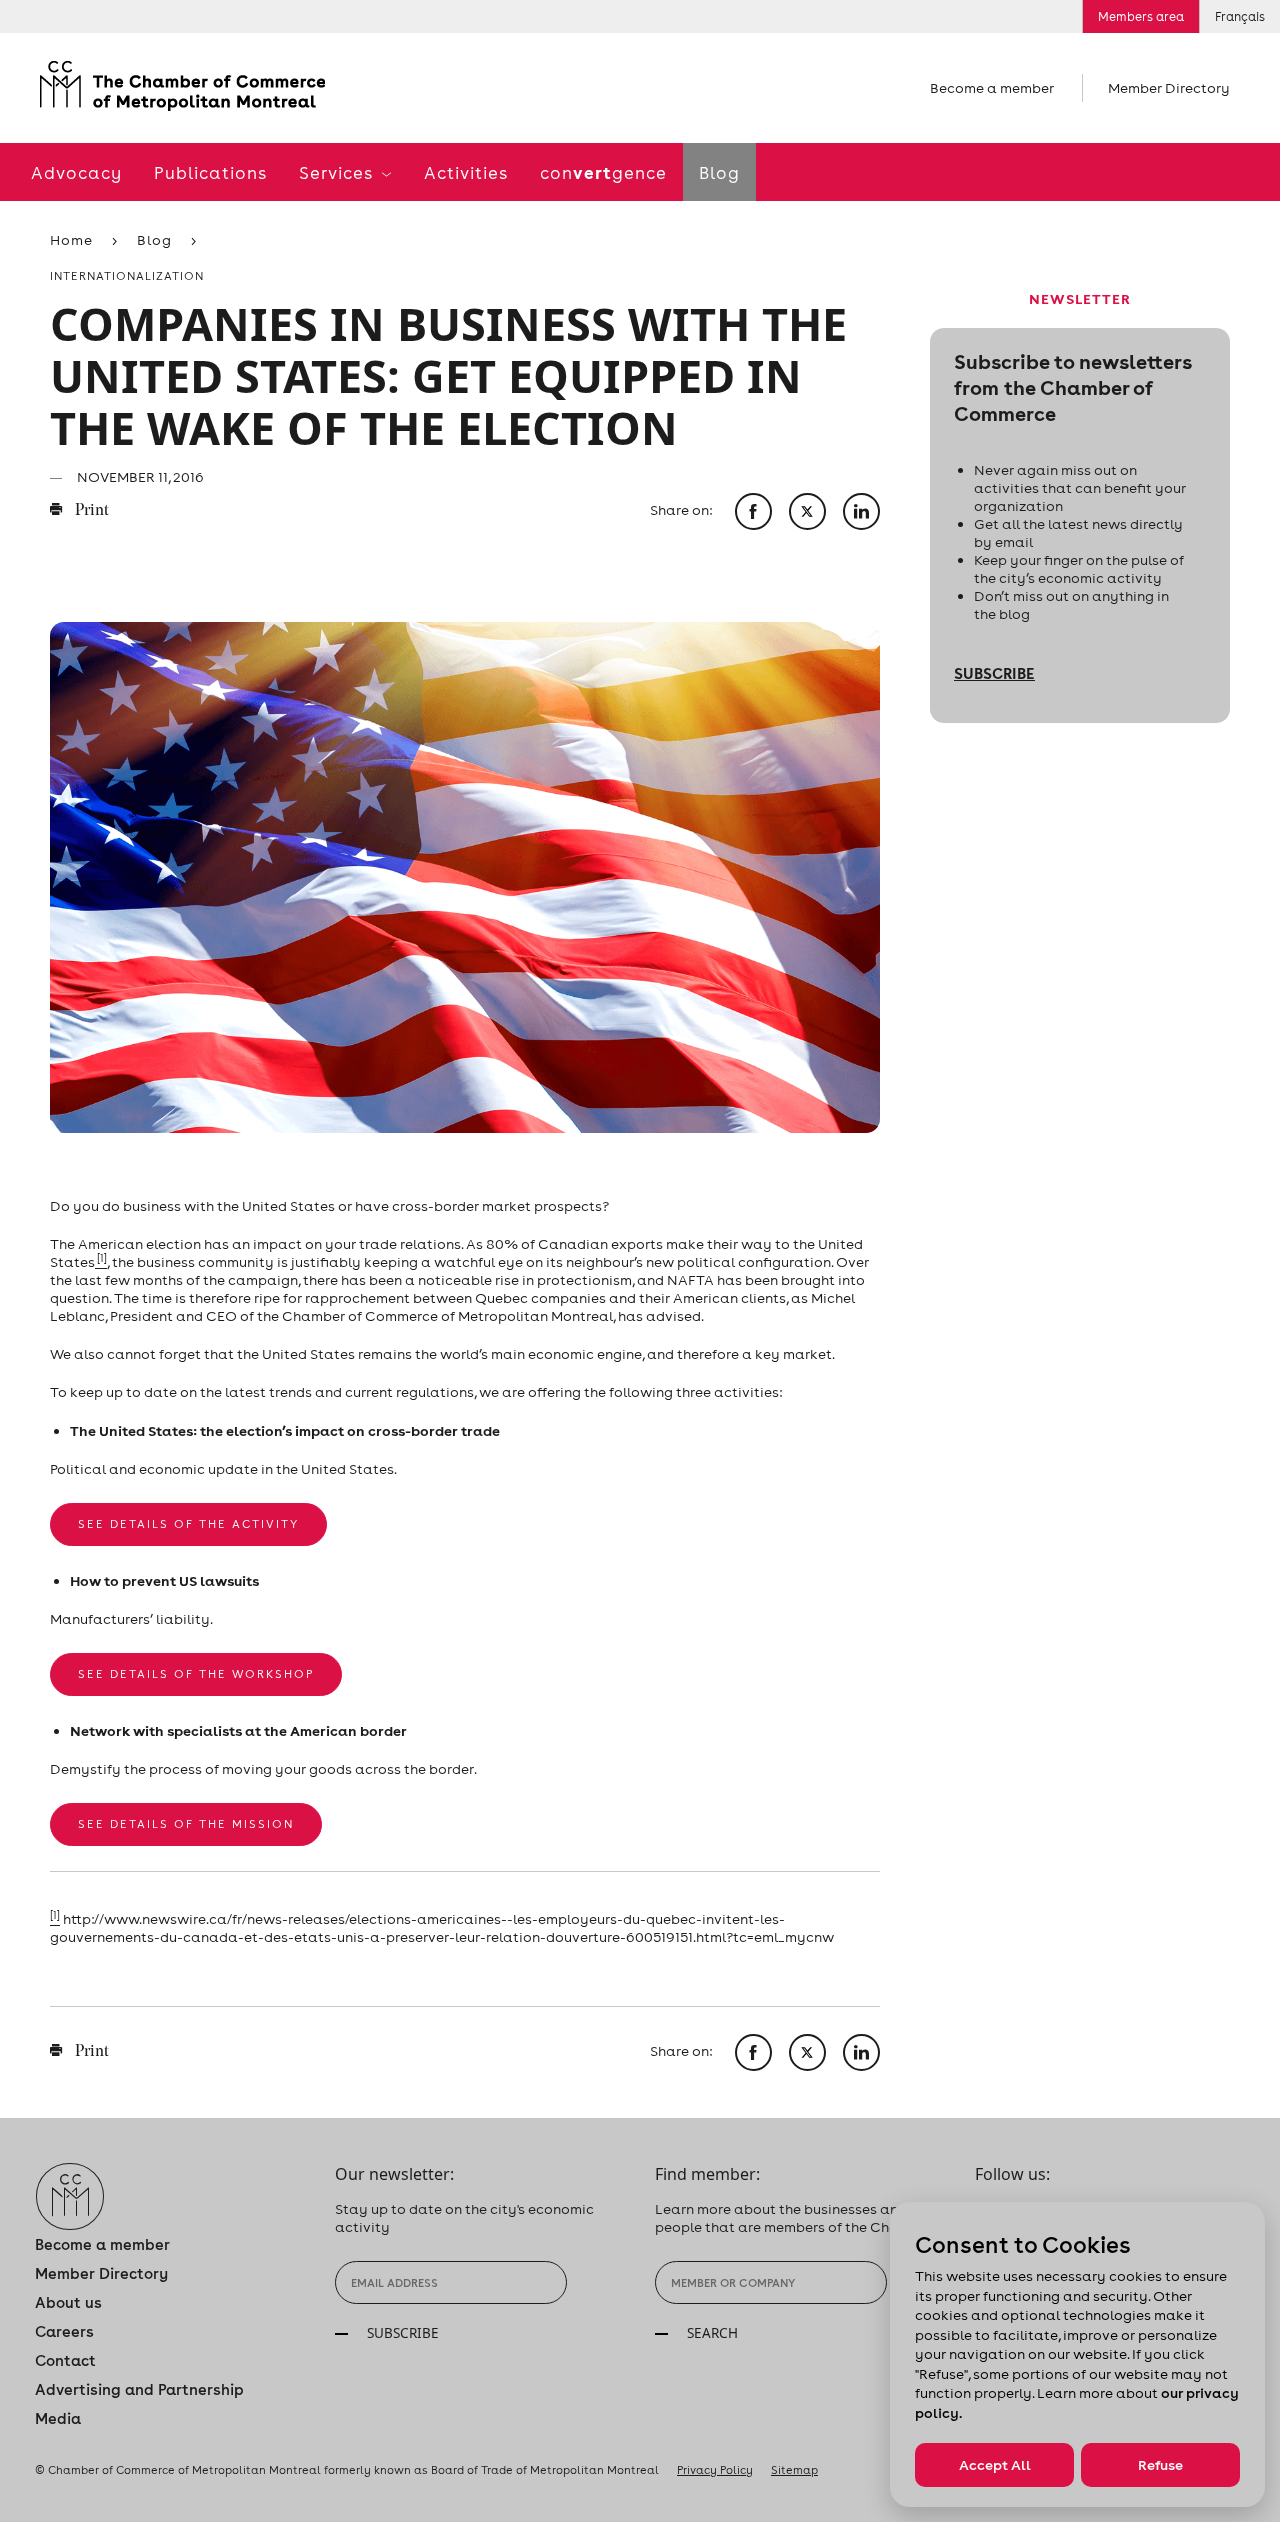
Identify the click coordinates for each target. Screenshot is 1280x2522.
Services (338, 173)
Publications (210, 173)
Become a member (992, 88)
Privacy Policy (715, 2470)
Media (58, 2418)
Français (1240, 16)
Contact (65, 2360)
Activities (466, 173)
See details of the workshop (196, 1674)
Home (71, 240)
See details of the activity (188, 1524)
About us (68, 2302)
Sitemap (794, 2470)
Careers (64, 2331)
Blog (719, 173)
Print (90, 511)
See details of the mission (186, 1824)
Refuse (1160, 2465)
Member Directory (1169, 88)
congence (603, 172)
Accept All (995, 2465)
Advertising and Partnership (139, 2389)
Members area (1141, 16)
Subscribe (994, 673)
